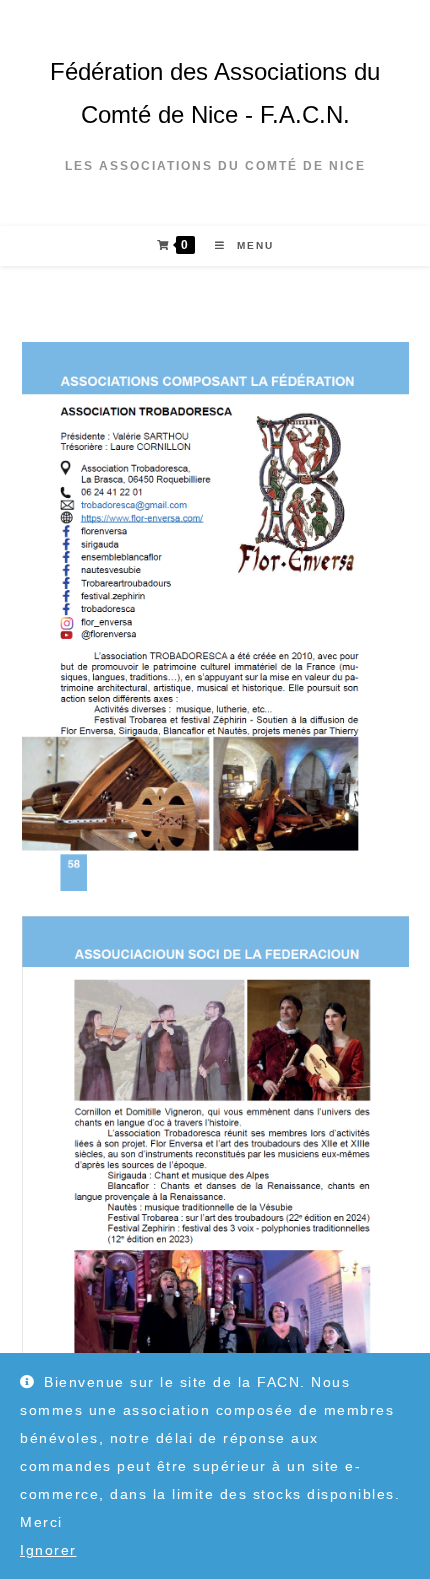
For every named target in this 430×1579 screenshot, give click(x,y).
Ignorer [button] (48, 1550)
